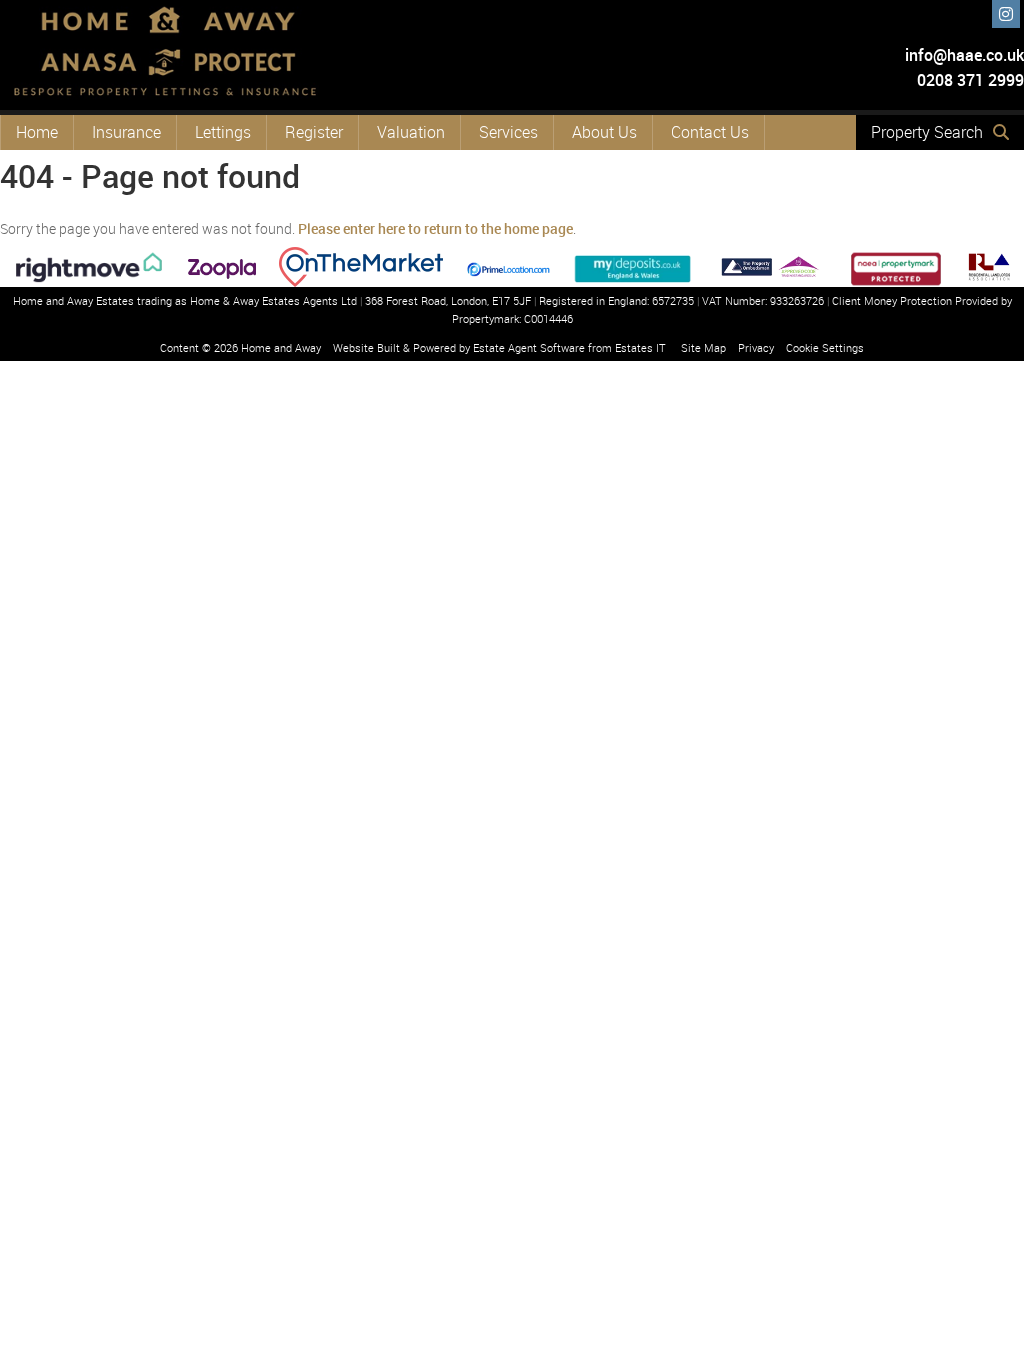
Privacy (756, 347)
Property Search (927, 132)
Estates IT (640, 347)
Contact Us (710, 132)
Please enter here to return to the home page (435, 228)
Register (314, 132)
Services (508, 132)
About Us (604, 132)
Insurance (126, 132)
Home (37, 132)
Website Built (366, 347)
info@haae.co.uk (964, 55)
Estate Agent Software (529, 347)
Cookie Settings (825, 347)
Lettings (223, 132)
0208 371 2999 (968, 80)
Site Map (703, 347)
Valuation (411, 132)
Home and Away (281, 347)
